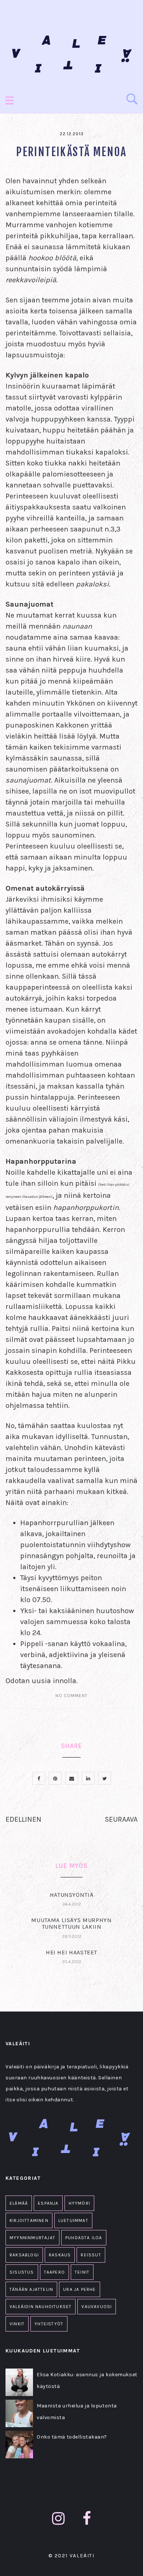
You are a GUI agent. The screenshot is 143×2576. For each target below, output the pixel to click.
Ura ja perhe (79, 2289)
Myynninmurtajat (32, 2238)
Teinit (82, 2272)
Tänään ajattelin (31, 2289)
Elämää (19, 2203)
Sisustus (22, 2272)
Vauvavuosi (97, 2307)
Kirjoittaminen (29, 2220)
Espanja (48, 2203)
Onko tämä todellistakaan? (72, 2437)
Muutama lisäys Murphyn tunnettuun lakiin (71, 1923)
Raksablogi (24, 2255)
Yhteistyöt (49, 2324)
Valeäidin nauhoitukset (41, 2307)
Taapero (54, 2272)
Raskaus (60, 2255)
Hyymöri (79, 2203)
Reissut (91, 2255)
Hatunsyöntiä (72, 1895)
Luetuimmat (73, 2220)
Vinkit (17, 2324)
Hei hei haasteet (71, 1952)
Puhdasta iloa (84, 2238)
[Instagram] (58, 2519)
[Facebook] (87, 2519)
